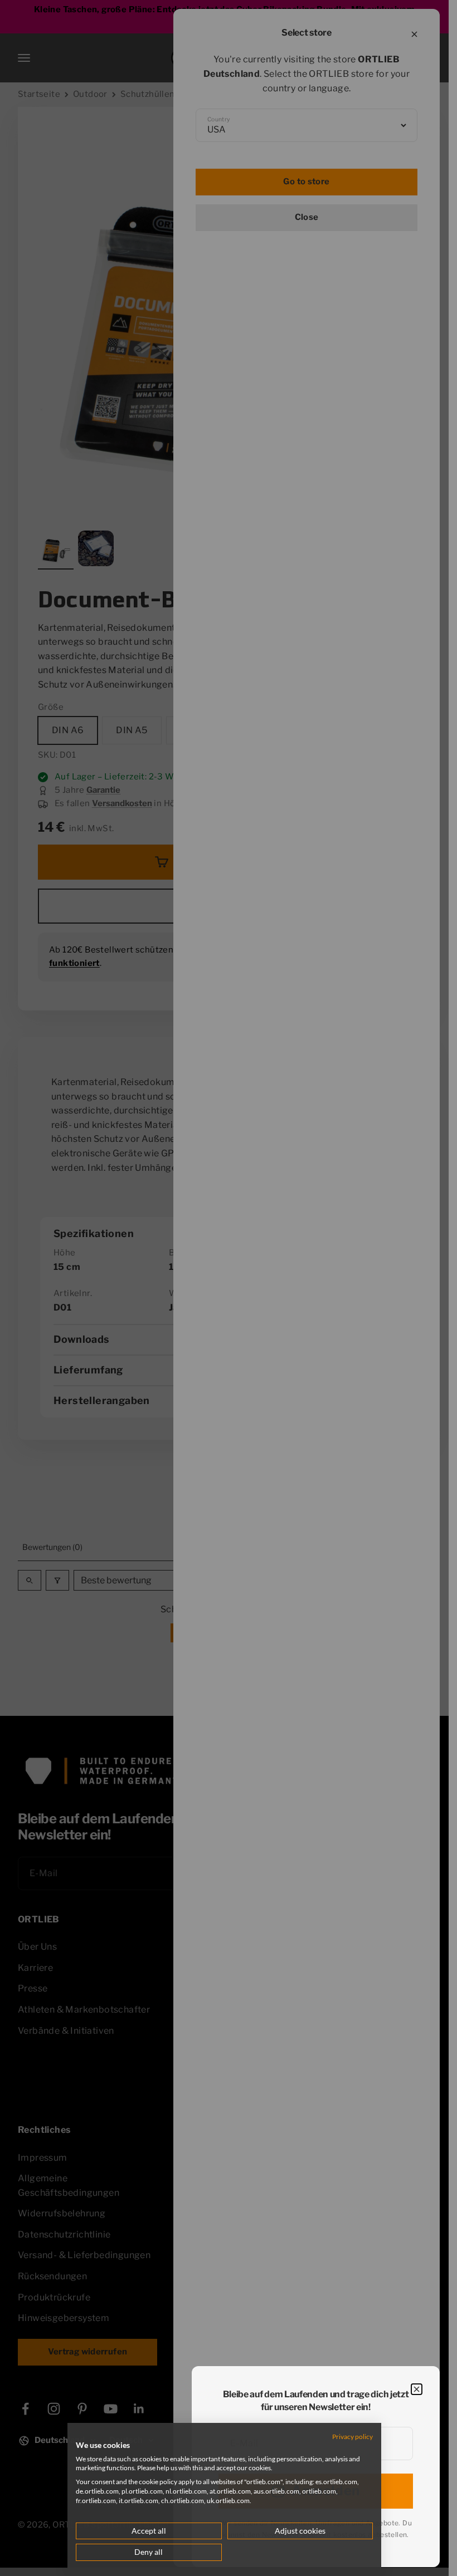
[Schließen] (417, 2389)
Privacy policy (353, 2437)
